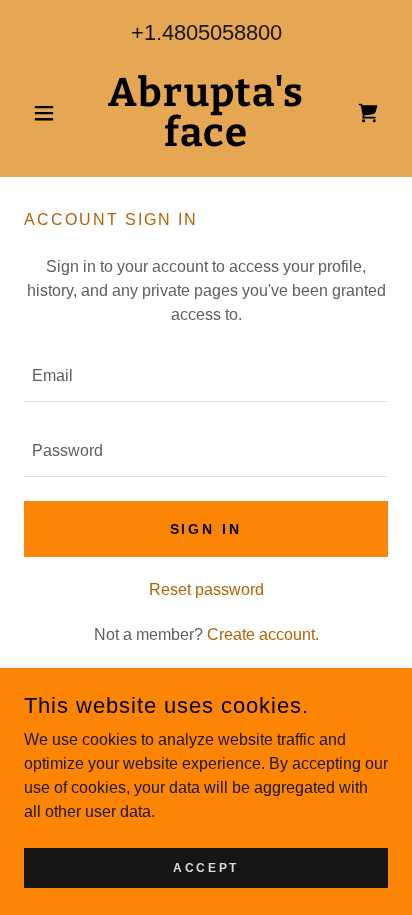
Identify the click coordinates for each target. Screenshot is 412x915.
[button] (51, 113)
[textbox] (206, 376)
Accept (205, 867)
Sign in (206, 529)
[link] (206, 113)
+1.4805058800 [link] (206, 32)
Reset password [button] (206, 589)
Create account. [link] (263, 634)
